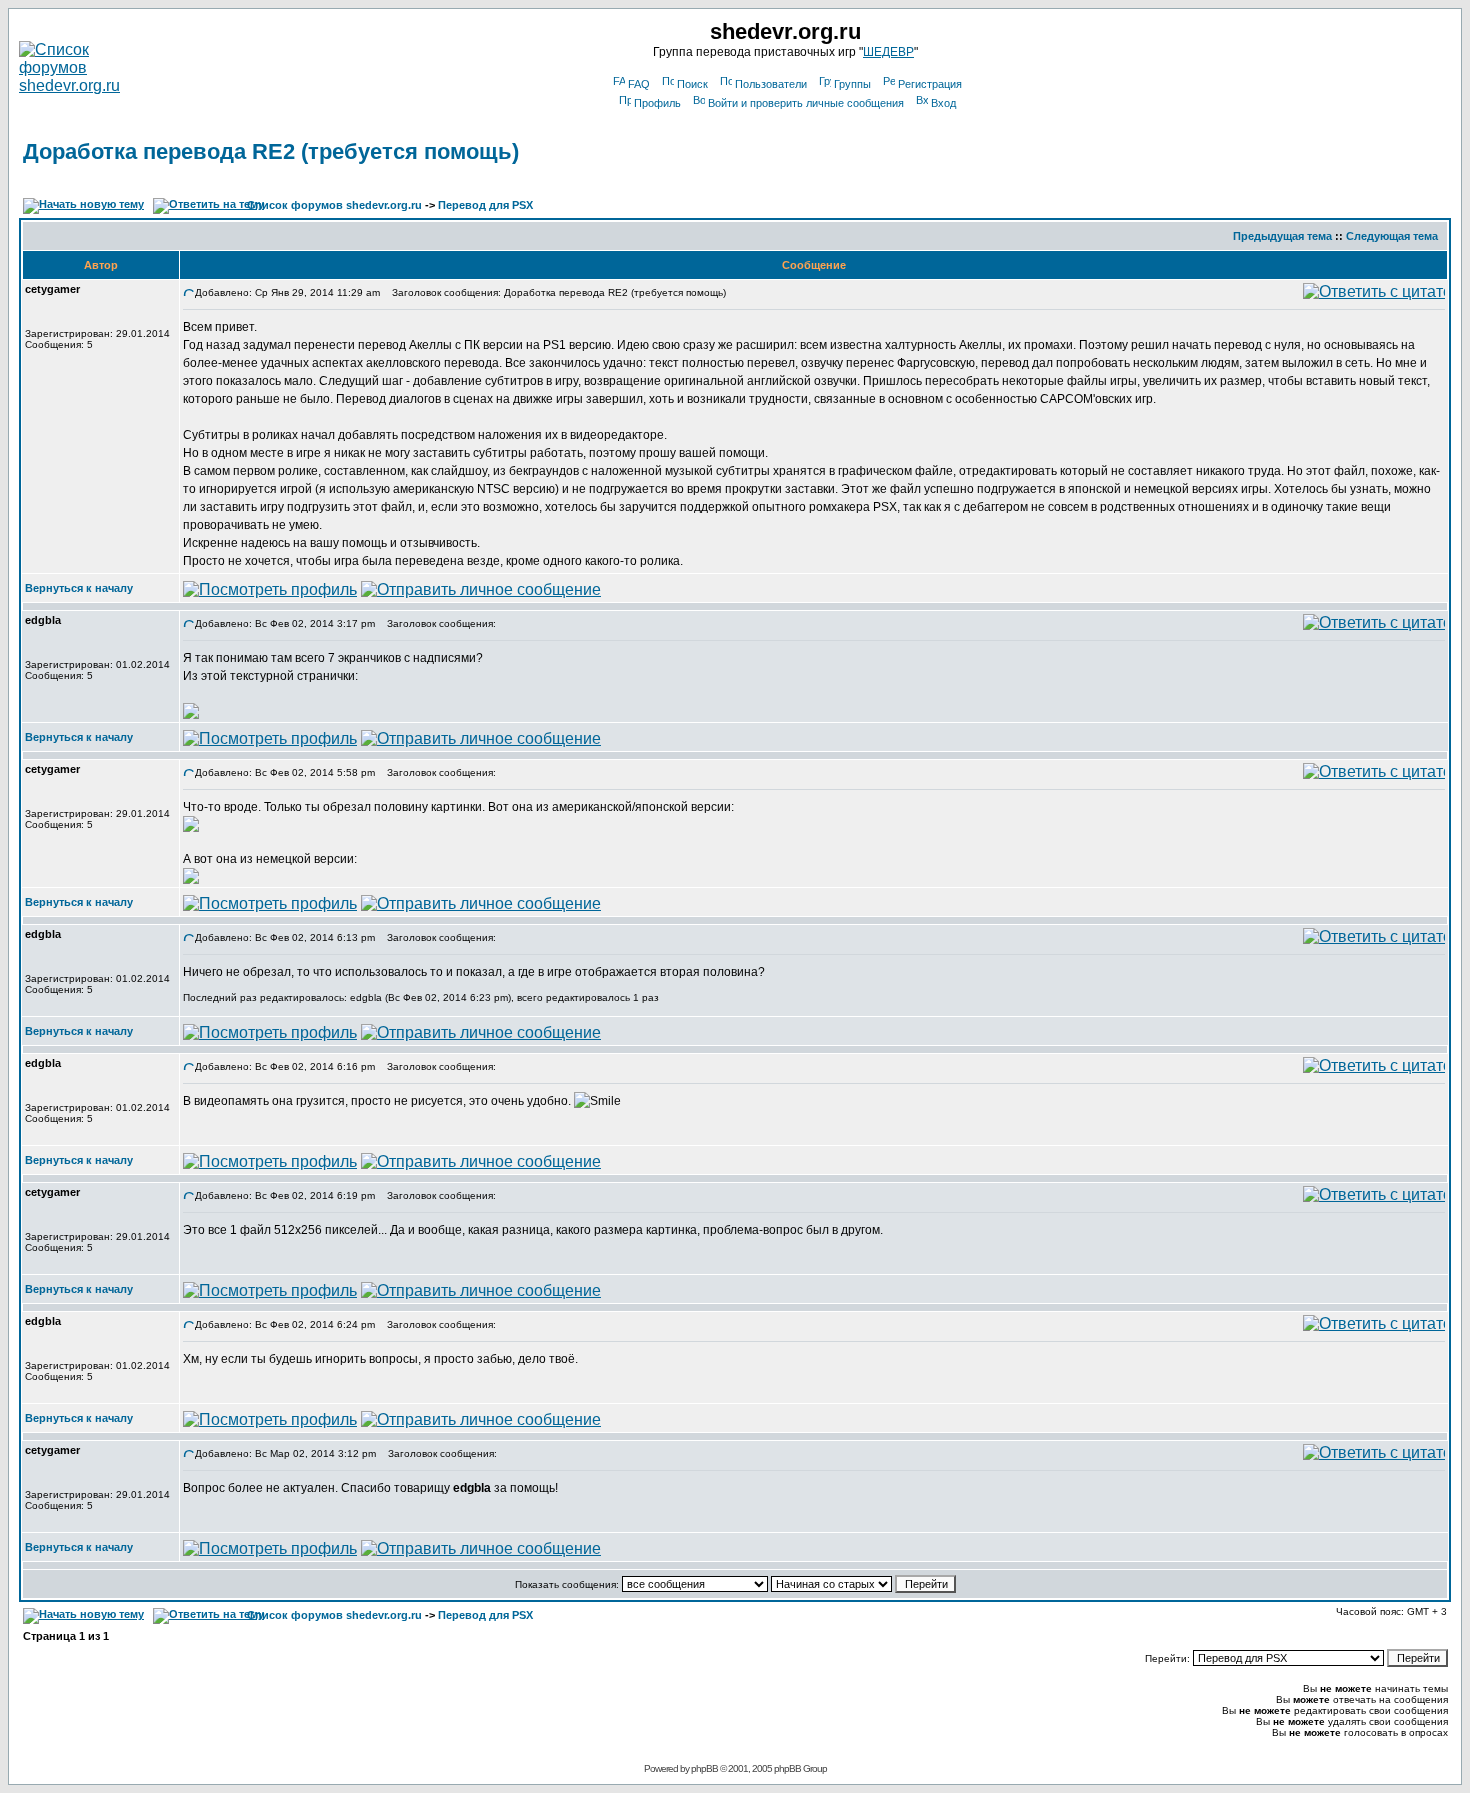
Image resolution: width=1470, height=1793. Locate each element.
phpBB (704, 1768)
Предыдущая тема (1282, 236)
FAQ (639, 84)
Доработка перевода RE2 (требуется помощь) (271, 151)
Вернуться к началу (79, 588)
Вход (943, 103)
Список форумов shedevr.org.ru (334, 205)
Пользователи (771, 84)
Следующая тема (1392, 236)
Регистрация (930, 84)
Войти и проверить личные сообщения (806, 103)
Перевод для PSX (485, 205)
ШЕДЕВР (888, 52)
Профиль (657, 103)
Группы (852, 84)
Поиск (692, 84)
